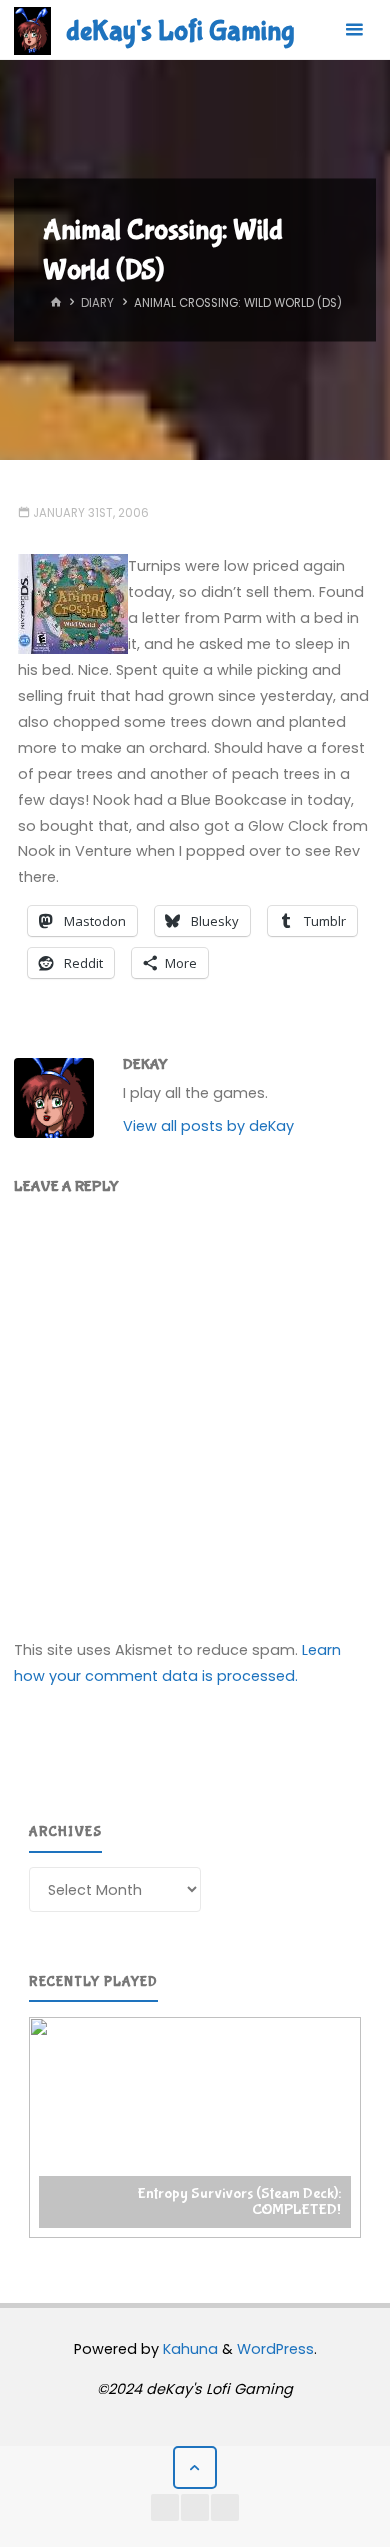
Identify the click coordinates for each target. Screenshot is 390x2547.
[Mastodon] (225, 2508)
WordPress (275, 2349)
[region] (195, 2128)
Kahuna (188, 2349)
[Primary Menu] (354, 30)
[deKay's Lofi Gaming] (32, 30)
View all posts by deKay (208, 1126)
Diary (97, 304)
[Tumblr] (195, 2508)
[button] (195, 2128)
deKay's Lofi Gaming (180, 31)
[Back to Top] (194, 2467)
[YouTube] (165, 2508)
